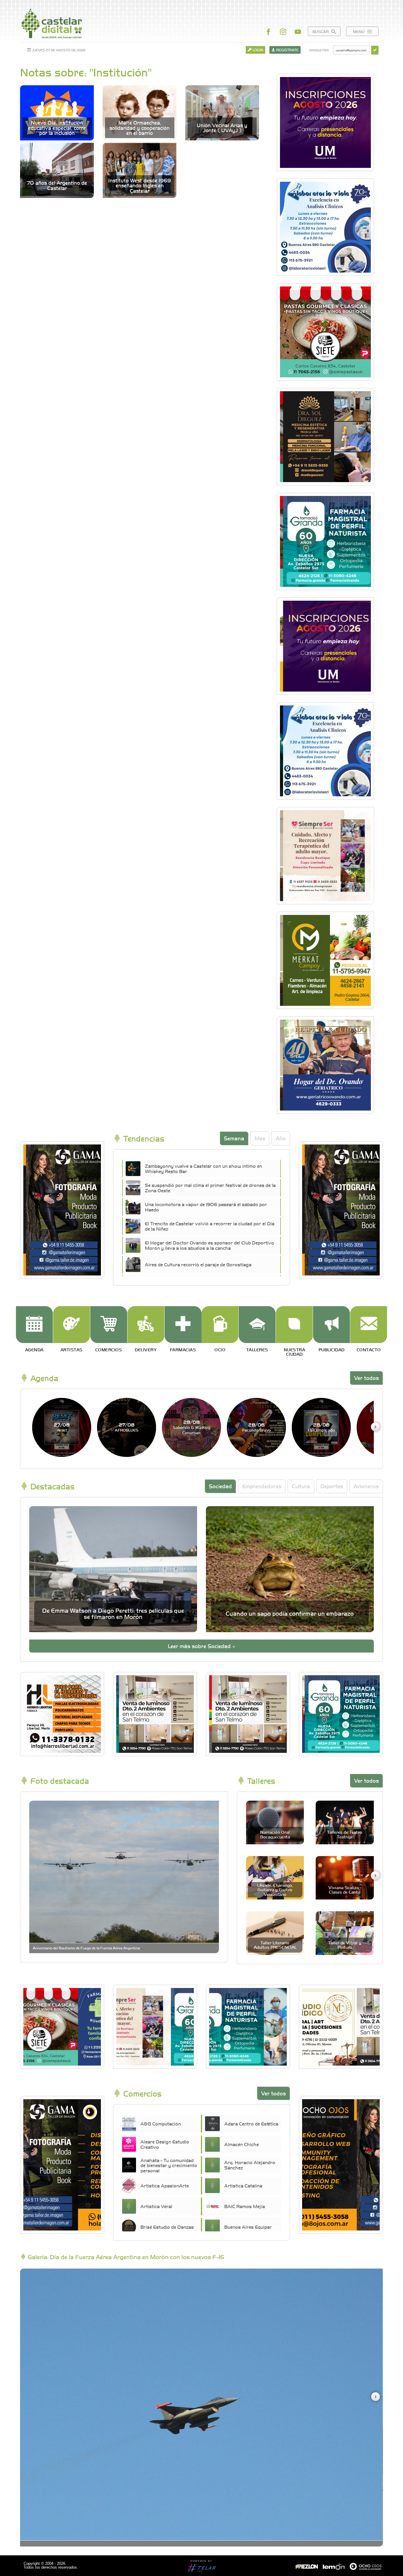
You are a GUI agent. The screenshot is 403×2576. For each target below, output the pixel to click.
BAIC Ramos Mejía (245, 2206)
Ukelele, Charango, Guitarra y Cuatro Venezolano (275, 1890)
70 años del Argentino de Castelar (57, 185)
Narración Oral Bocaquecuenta (275, 1834)
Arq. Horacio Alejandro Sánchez (250, 2165)
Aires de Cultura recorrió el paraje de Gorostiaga (198, 1264)
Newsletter (319, 50)
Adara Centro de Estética (251, 2123)
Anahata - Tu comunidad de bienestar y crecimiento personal (169, 2165)
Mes (260, 1138)
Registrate (287, 50)
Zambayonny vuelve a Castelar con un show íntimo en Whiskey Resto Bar (203, 1168)
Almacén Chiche (241, 2144)
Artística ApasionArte (165, 2185)
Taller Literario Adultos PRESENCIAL (275, 1945)
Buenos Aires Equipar (248, 2227)
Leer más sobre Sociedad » (201, 1646)
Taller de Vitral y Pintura (345, 1945)
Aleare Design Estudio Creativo (165, 2144)
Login (257, 50)
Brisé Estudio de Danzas (167, 2227)
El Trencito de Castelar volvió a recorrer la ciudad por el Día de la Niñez (210, 1226)
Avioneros (366, 1486)
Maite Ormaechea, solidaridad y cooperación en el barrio (140, 128)
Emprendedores (262, 1486)
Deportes (332, 1486)
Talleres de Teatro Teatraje (345, 1834)
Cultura (301, 1486)
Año (281, 1138)
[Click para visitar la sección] (34, 1325)
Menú (359, 31)
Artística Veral (156, 2206)
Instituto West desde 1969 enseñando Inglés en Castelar (140, 186)
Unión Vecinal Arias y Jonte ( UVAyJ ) (222, 128)
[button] (375, 1427)
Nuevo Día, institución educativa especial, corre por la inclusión (57, 128)
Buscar (321, 31)
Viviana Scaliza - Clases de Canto (345, 1890)
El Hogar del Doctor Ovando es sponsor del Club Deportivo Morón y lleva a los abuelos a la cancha (209, 1245)
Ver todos (366, 1378)
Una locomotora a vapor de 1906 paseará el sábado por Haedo (206, 1207)
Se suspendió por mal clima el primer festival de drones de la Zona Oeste (210, 1188)
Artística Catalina (243, 2185)
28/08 (192, 1427)
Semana (234, 1138)
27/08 (62, 1427)
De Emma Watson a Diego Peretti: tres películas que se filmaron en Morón (113, 1613)
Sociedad (220, 1486)
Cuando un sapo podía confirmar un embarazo (290, 1613)
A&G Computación (161, 2123)
